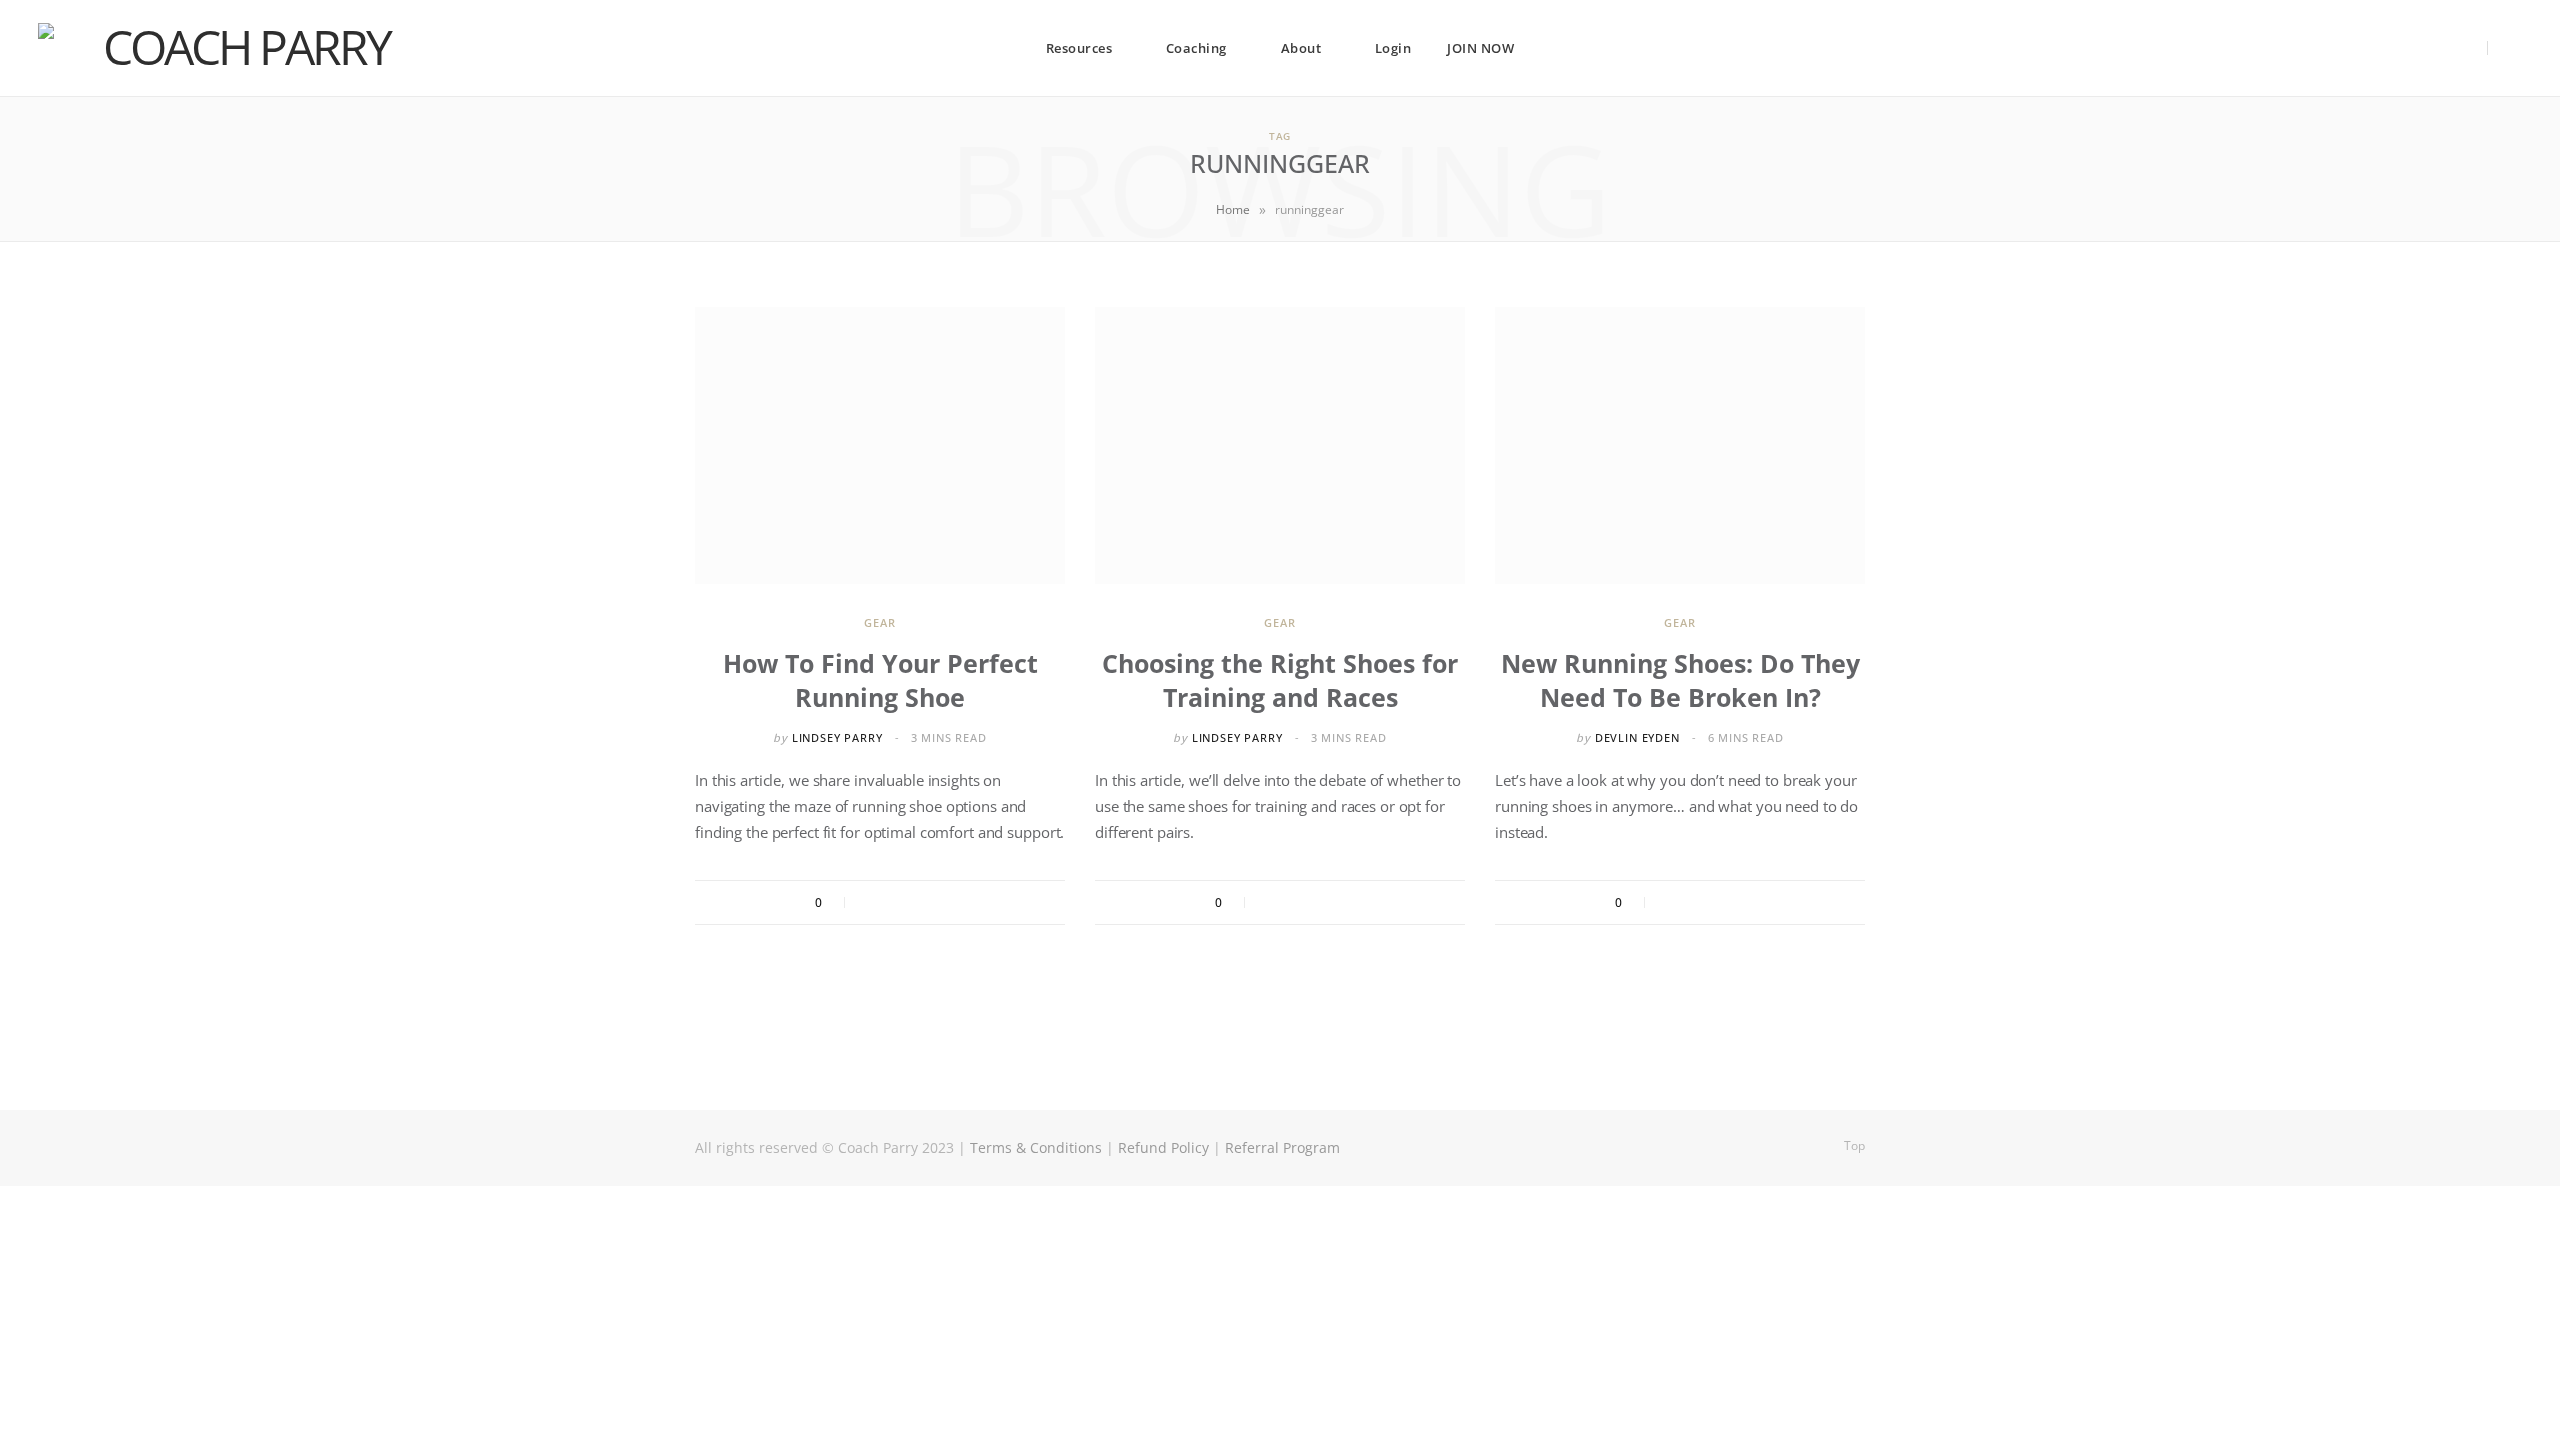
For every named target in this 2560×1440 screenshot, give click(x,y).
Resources (1079, 48)
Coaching (1196, 48)
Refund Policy (1163, 1147)
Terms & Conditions (1036, 1147)
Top (1853, 1145)
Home (1233, 209)
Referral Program (1282, 1147)
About (1301, 48)
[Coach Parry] (238, 48)
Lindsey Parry (837, 737)
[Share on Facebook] (874, 902)
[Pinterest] (928, 902)
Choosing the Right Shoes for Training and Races (1280, 680)
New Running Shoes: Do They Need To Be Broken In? (1680, 680)
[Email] (955, 902)
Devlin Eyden (1637, 737)
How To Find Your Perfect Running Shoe (880, 680)
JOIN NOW (1480, 48)
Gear (879, 622)
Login (1393, 48)
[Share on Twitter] (901, 902)
